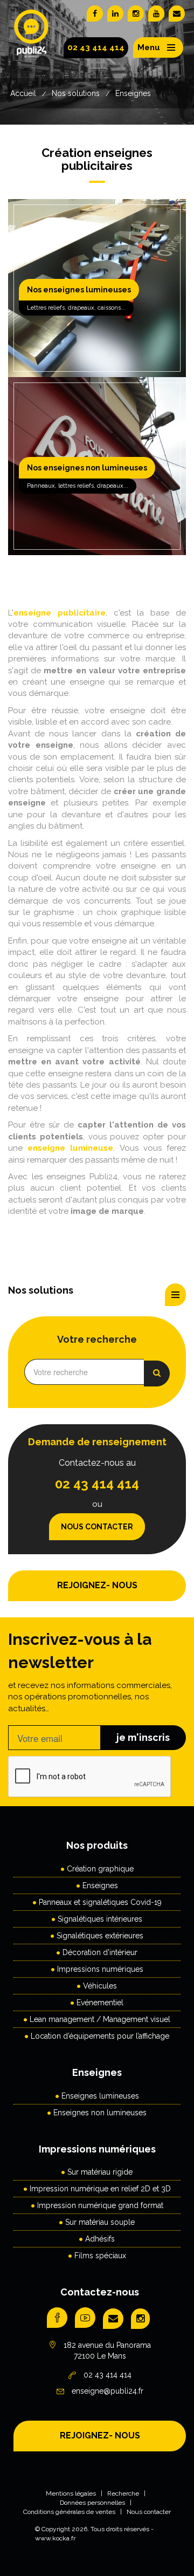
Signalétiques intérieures (100, 1919)
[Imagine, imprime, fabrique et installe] (32, 42)
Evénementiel (100, 2003)
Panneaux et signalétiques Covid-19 (100, 1902)
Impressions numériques (100, 1969)
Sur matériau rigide (100, 2172)
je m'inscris (143, 1737)
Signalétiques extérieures (100, 1936)
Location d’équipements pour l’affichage (100, 2036)
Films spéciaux (100, 2256)
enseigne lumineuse (70, 1148)
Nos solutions (76, 93)
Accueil (23, 93)
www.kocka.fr (55, 2538)
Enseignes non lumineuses (100, 2113)
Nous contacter (97, 1527)
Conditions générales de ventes (69, 2512)
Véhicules (100, 1986)
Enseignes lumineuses (100, 2096)
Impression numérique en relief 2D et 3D (100, 2189)
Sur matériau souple (100, 2222)
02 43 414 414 (96, 47)
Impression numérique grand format (100, 2205)
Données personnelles (92, 2503)
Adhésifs (100, 2239)
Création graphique (100, 1869)
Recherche (123, 2493)
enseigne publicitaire (60, 613)
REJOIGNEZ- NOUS (97, 1585)
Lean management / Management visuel (100, 2019)
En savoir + (95, 300)
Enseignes (133, 93)
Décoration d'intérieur (100, 1952)
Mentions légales (71, 2493)
